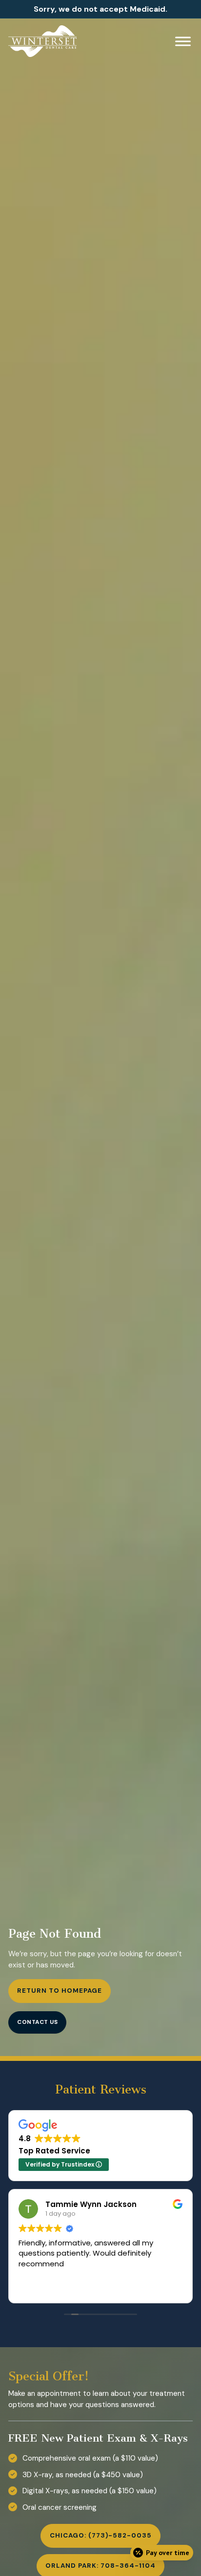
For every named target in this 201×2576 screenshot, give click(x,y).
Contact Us (37, 2022)
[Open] (183, 41)
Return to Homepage (60, 1991)
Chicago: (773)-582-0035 (101, 2535)
